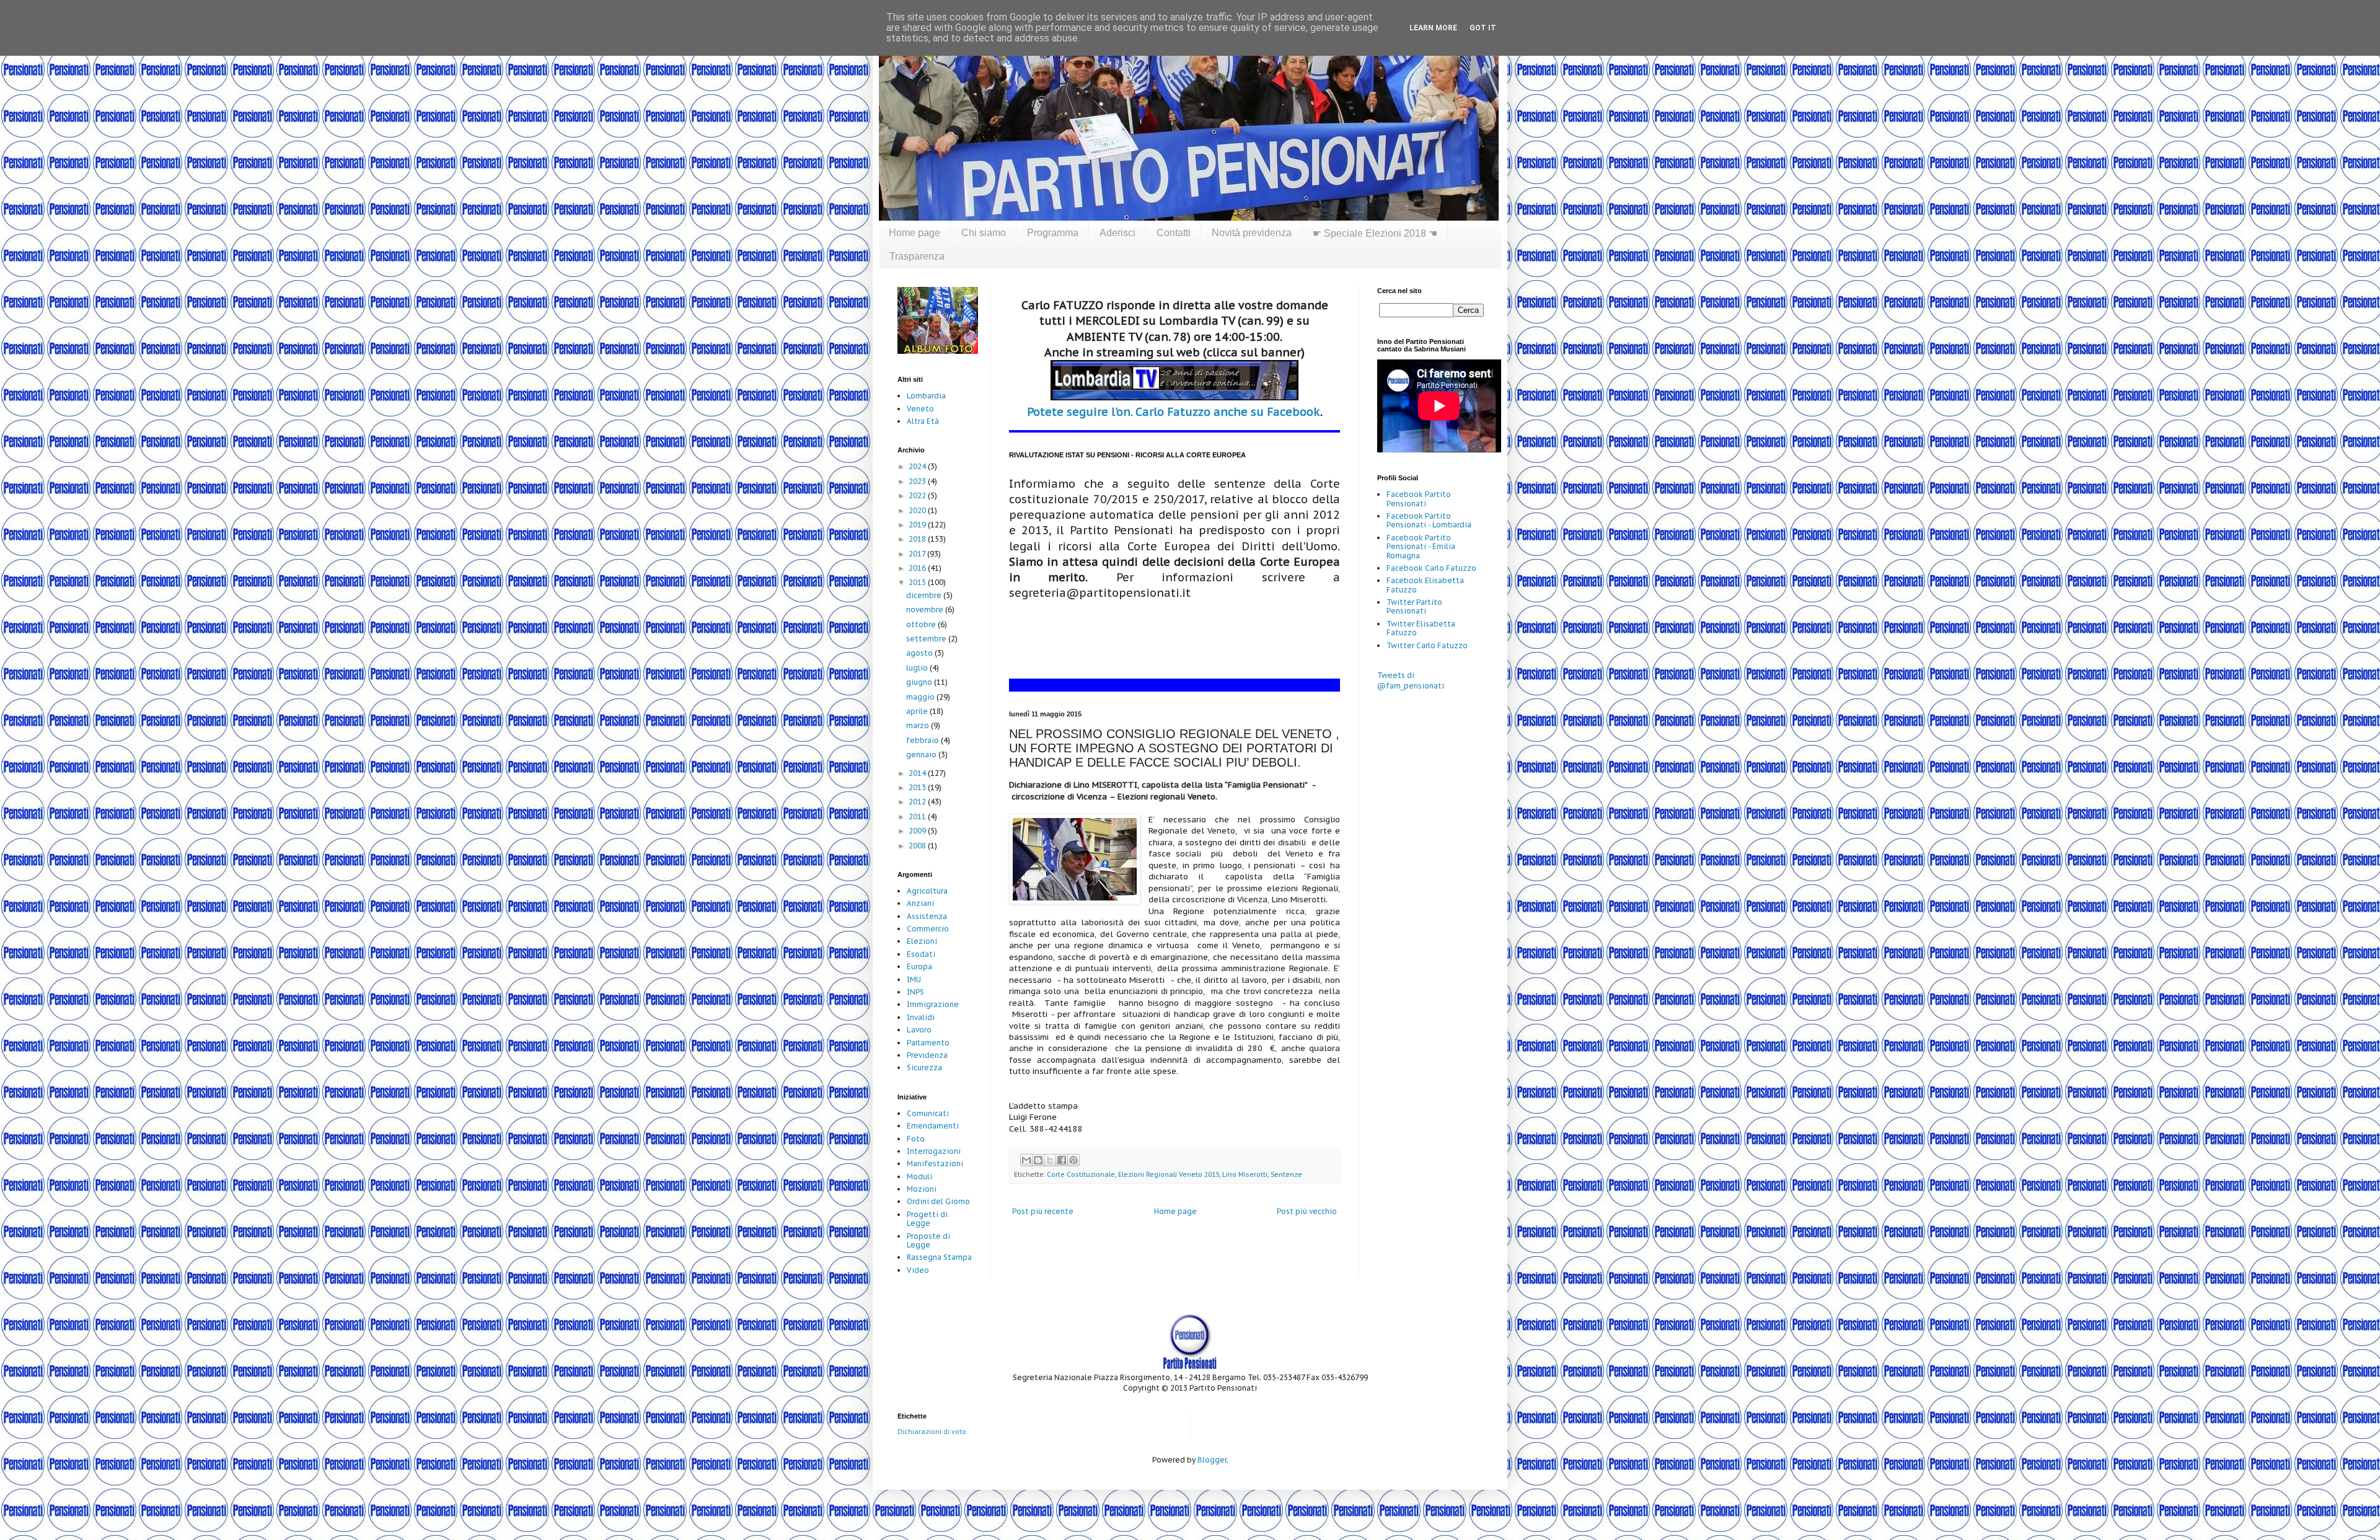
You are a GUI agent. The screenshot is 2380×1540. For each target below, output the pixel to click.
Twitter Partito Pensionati (1414, 606)
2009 (918, 831)
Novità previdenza (1252, 233)
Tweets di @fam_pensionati (1411, 680)
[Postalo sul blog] (1038, 1160)
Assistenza (927, 916)
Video (918, 1270)
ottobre (922, 624)
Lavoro (919, 1030)
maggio (921, 697)
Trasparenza (917, 256)
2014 (918, 773)
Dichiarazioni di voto (932, 1432)
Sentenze (1286, 1174)
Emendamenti (933, 1126)
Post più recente (1043, 1211)
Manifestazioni (935, 1164)
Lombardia (926, 396)
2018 (918, 539)
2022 (918, 495)
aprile (918, 711)
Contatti (1174, 233)
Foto (916, 1139)
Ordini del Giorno (938, 1201)
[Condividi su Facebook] (1062, 1160)
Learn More (1433, 28)
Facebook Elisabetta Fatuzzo (1425, 585)
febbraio (923, 740)
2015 (918, 582)
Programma (1053, 233)
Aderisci (1117, 233)
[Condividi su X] (1050, 1160)
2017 (918, 554)
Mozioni (922, 1189)
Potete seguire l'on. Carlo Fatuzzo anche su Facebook (1174, 412)
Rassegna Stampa (939, 1257)
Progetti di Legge (927, 1219)
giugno (920, 682)
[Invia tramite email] (1026, 1160)
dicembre (925, 595)
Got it (1483, 28)
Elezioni (922, 941)
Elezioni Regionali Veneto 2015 (1169, 1174)
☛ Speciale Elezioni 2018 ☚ (1375, 233)
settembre (927, 639)
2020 (918, 510)
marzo (919, 725)
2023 (918, 481)
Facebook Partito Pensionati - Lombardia (1429, 520)
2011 (918, 816)
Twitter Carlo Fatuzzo (1427, 645)
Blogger (1212, 1460)
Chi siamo (984, 233)
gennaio (922, 755)
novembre (926, 609)
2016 (918, 568)
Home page (915, 233)
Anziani (920, 903)
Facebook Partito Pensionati (1419, 499)
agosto (920, 653)
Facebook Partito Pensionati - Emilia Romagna (1421, 547)
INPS (915, 992)
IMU (914, 979)
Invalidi (921, 1017)
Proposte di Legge (928, 1240)
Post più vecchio (1307, 1211)
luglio (918, 668)
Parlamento (928, 1043)
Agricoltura (927, 891)
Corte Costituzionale (1081, 1174)
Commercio (928, 929)
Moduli (919, 1177)
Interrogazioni (934, 1151)
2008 (918, 846)
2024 (918, 466)
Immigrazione (933, 1004)
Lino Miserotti (1245, 1174)
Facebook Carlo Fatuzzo (1431, 568)
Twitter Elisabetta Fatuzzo (1421, 628)
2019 (918, 525)
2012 (918, 802)
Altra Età (923, 421)
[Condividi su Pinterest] (1073, 1160)
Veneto (920, 409)
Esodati (921, 954)
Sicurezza (924, 1067)
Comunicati (928, 1113)
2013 (918, 787)
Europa (919, 966)
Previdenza (927, 1055)
